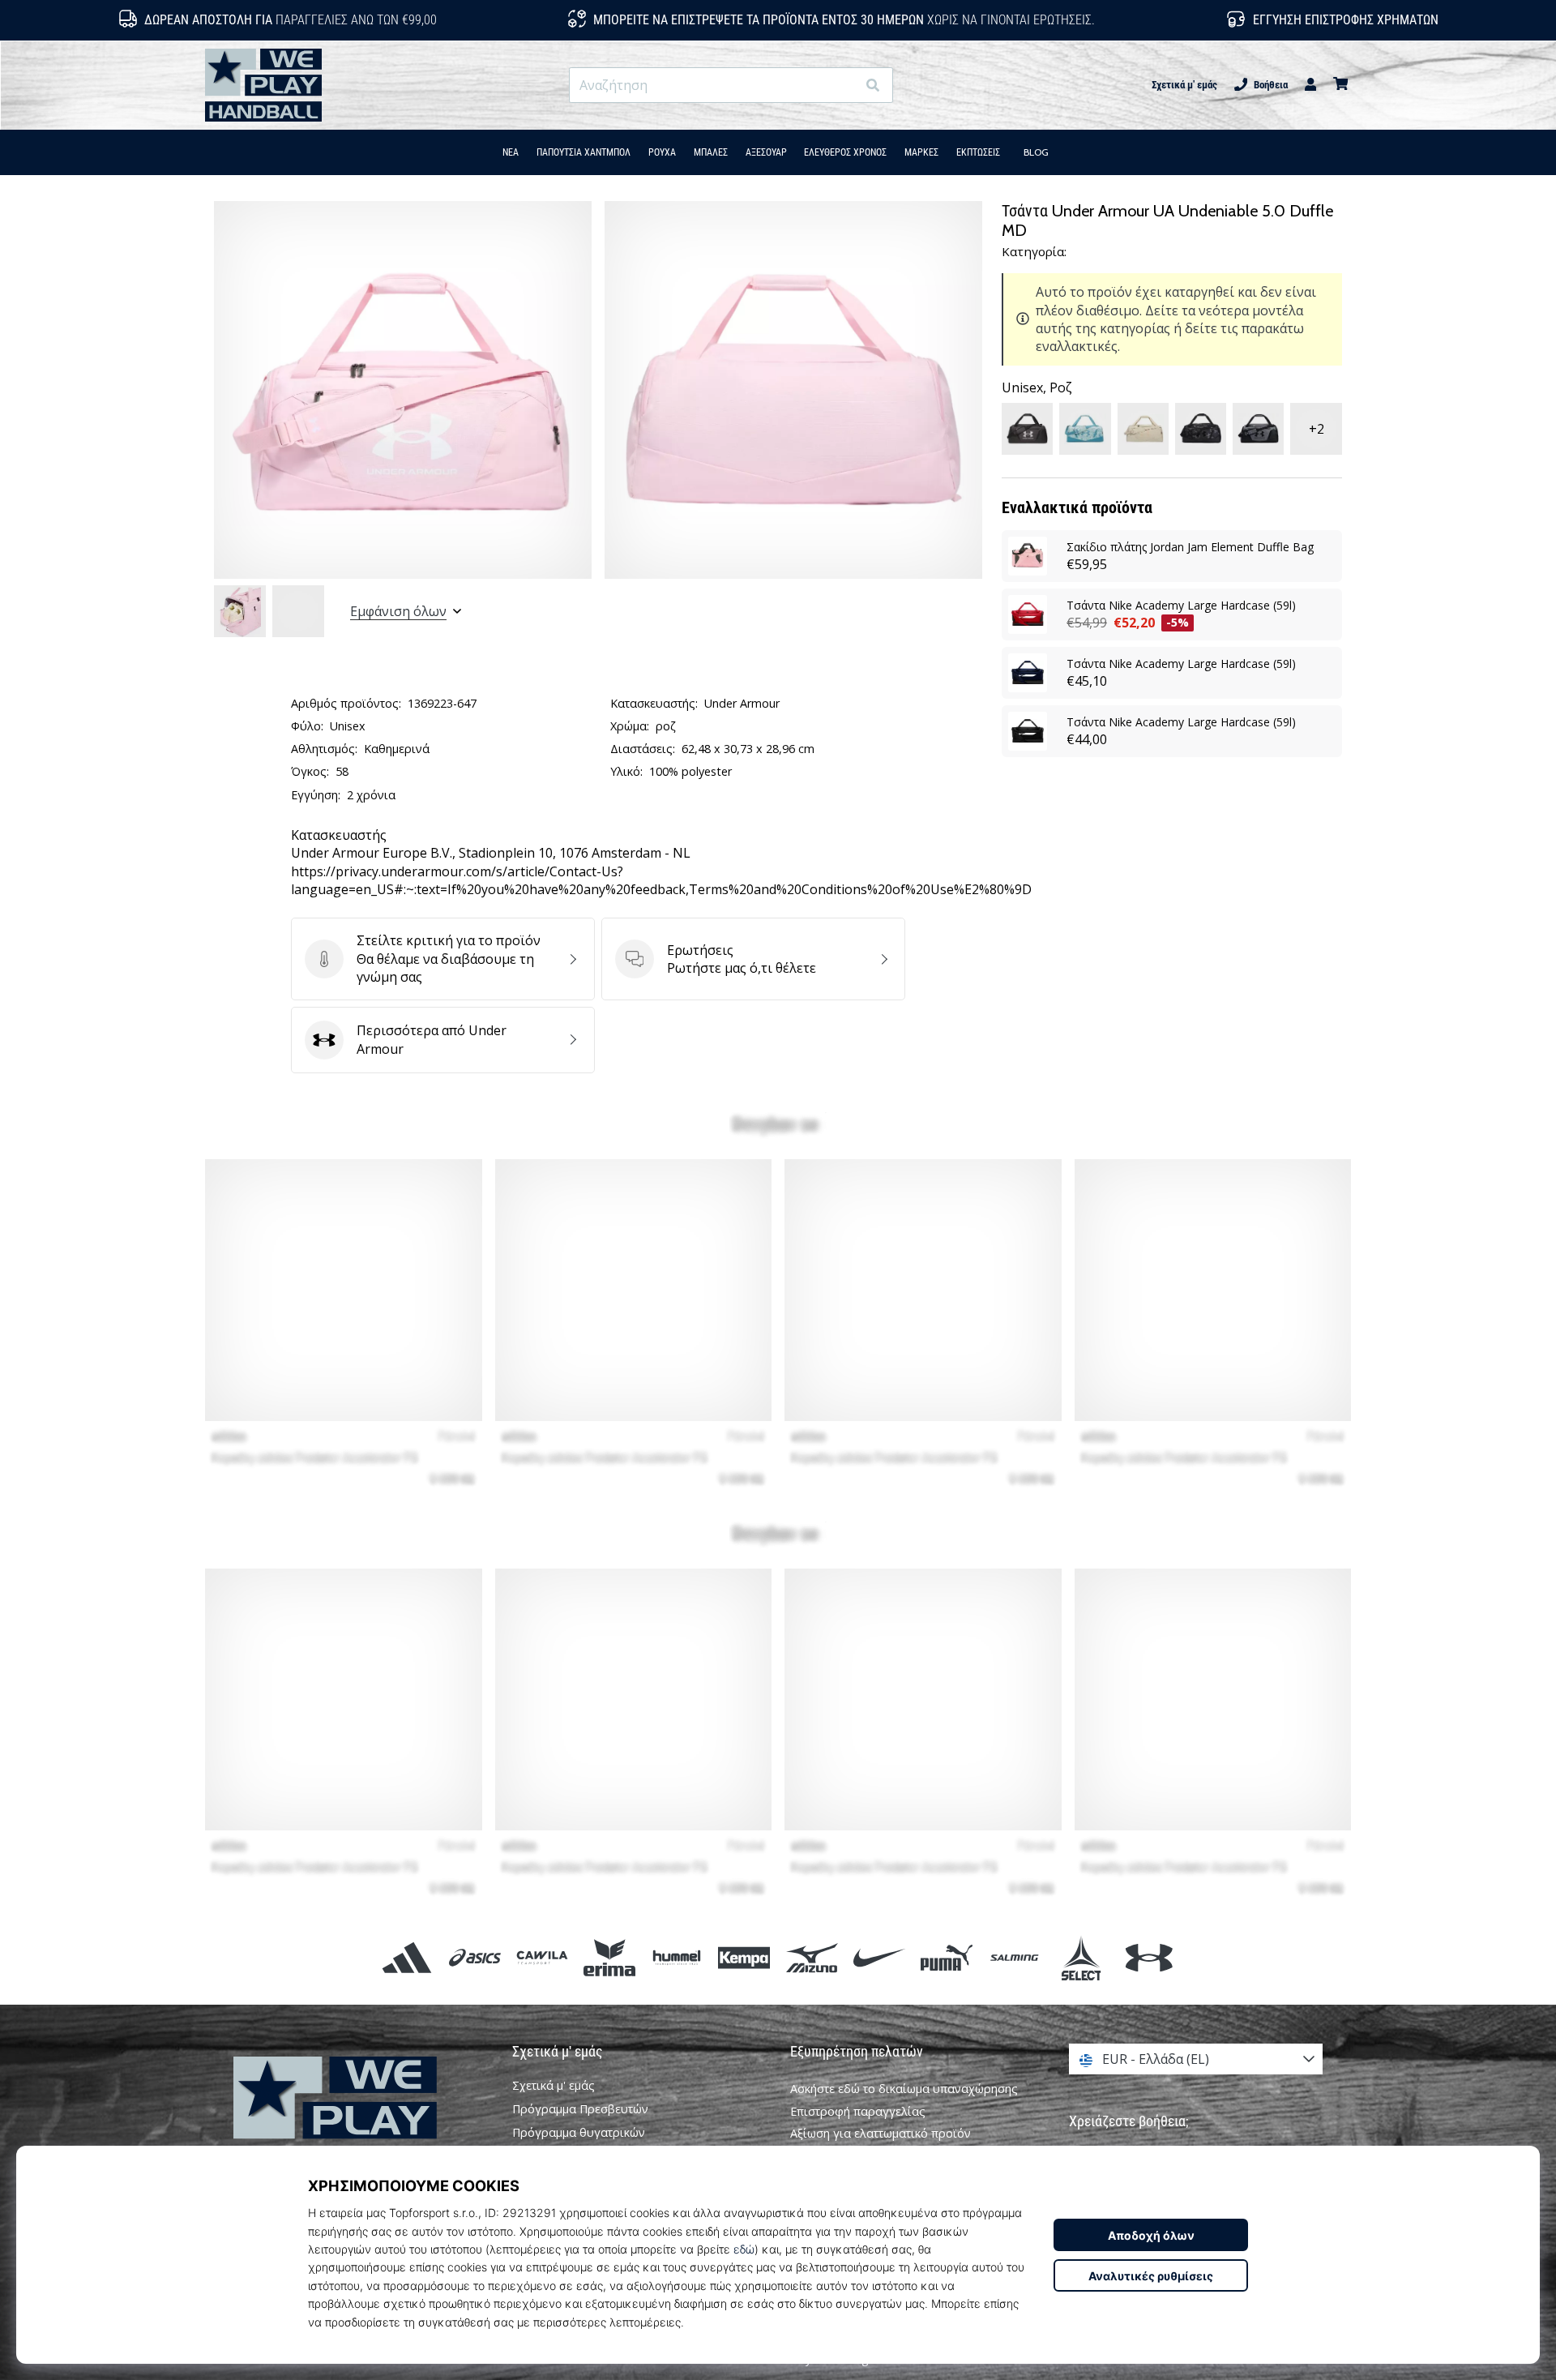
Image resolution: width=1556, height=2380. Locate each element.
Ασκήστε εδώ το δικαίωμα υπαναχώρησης (904, 2089)
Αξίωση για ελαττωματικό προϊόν (881, 2133)
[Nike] (879, 1958)
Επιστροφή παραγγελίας (858, 2111)
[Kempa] (744, 1958)
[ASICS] (474, 1958)
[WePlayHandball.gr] (361, 2120)
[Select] (1082, 1958)
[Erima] (609, 1958)
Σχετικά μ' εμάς (1184, 85)
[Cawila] (542, 1958)
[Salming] (1014, 1958)
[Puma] (946, 1958)
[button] (843, 86)
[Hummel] (677, 1958)
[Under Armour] (1149, 1958)
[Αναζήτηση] (873, 86)
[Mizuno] (812, 1958)
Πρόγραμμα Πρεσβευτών (580, 2109)
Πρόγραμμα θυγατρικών (579, 2133)
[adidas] (407, 1958)
